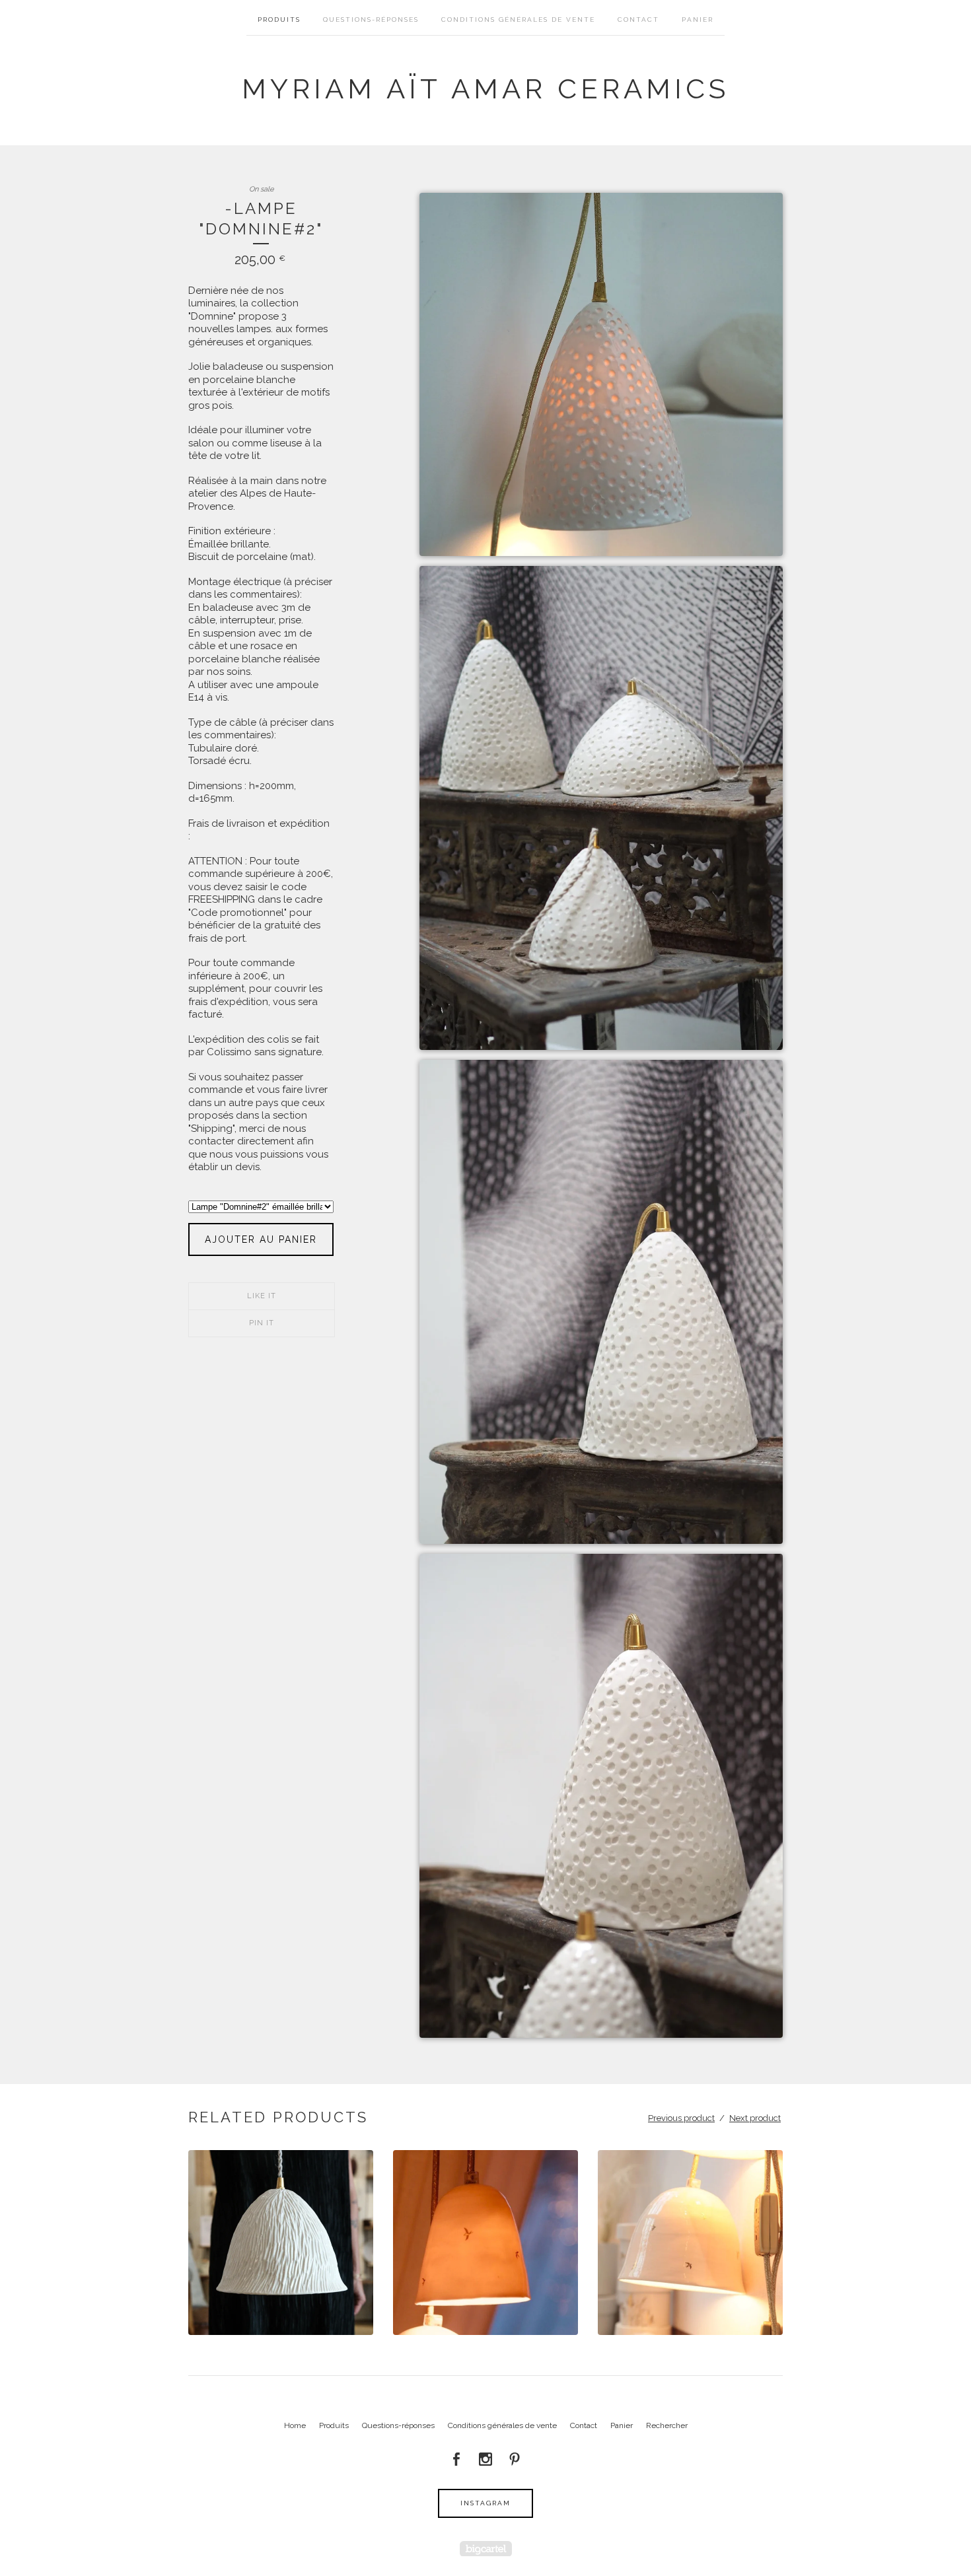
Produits (279, 19)
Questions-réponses (371, 19)
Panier (698, 19)
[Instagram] (485, 2459)
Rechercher (667, 2425)
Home (295, 2425)
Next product (755, 2118)
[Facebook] (456, 2459)
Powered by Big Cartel (486, 2549)
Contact (638, 19)
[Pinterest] (515, 2459)
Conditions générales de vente (518, 19)
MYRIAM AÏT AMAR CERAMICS (485, 89)
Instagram (485, 2503)
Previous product (681, 2118)
